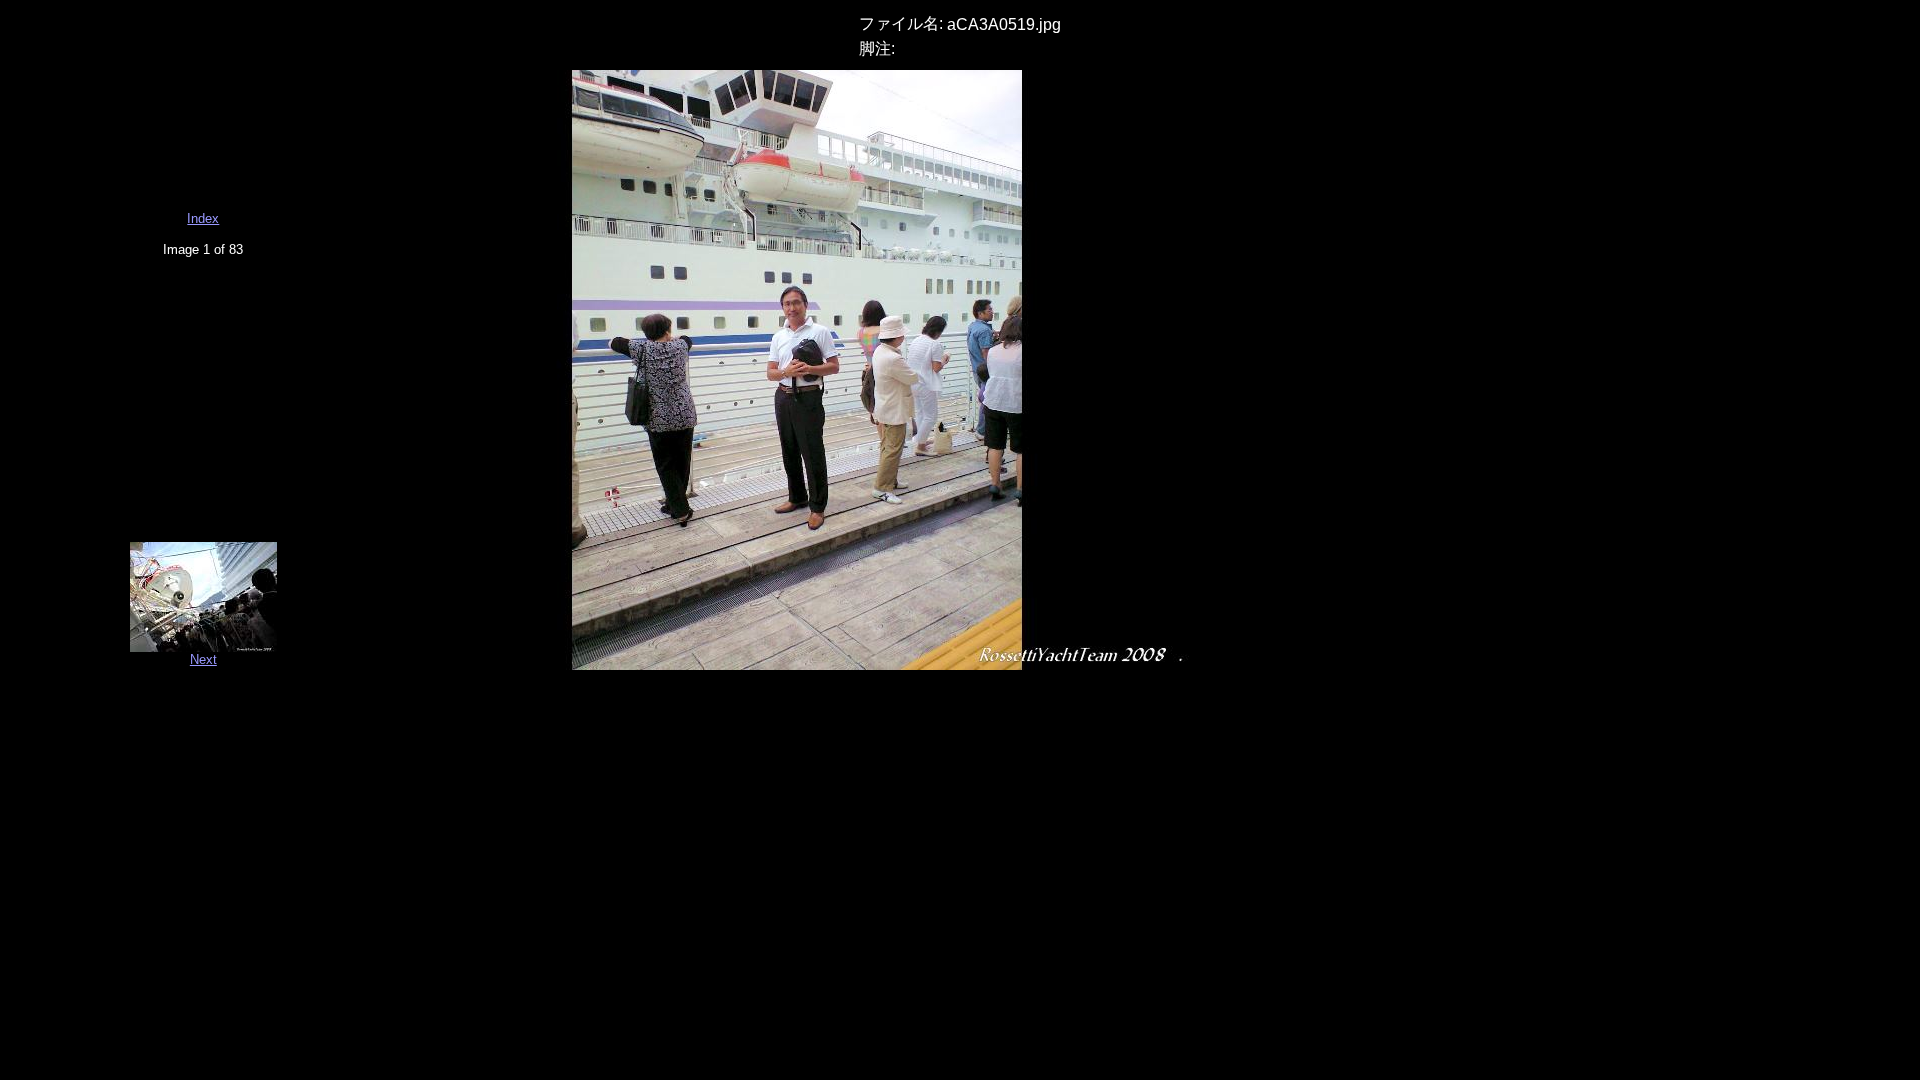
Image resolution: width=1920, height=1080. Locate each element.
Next (203, 659)
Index (203, 218)
